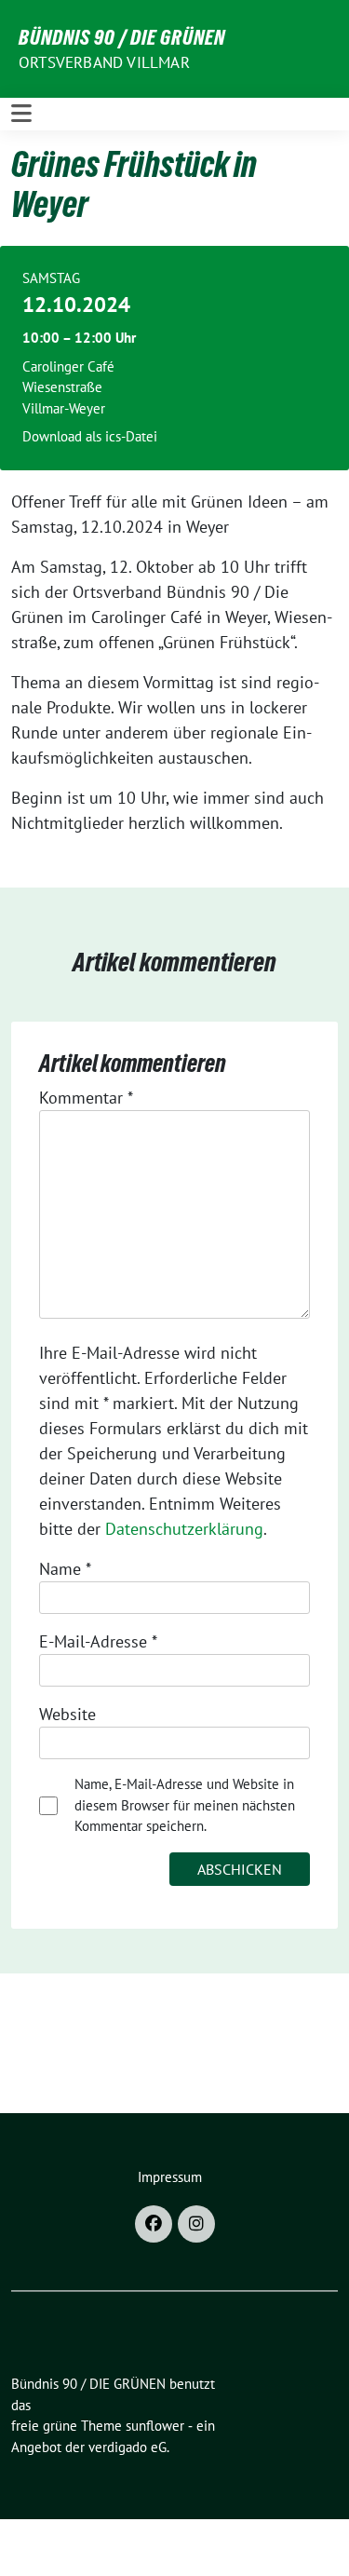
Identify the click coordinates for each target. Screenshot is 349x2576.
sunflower (155, 2426)
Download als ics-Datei (90, 436)
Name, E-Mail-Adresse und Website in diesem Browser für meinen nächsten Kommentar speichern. (185, 1805)
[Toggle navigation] (21, 114)
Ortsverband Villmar (104, 62)
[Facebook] (154, 2224)
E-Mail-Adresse (98, 1641)
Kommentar (86, 1098)
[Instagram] (196, 2224)
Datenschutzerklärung (184, 1529)
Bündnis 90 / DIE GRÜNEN (122, 37)
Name (65, 1569)
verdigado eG (128, 2447)
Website (67, 1714)
